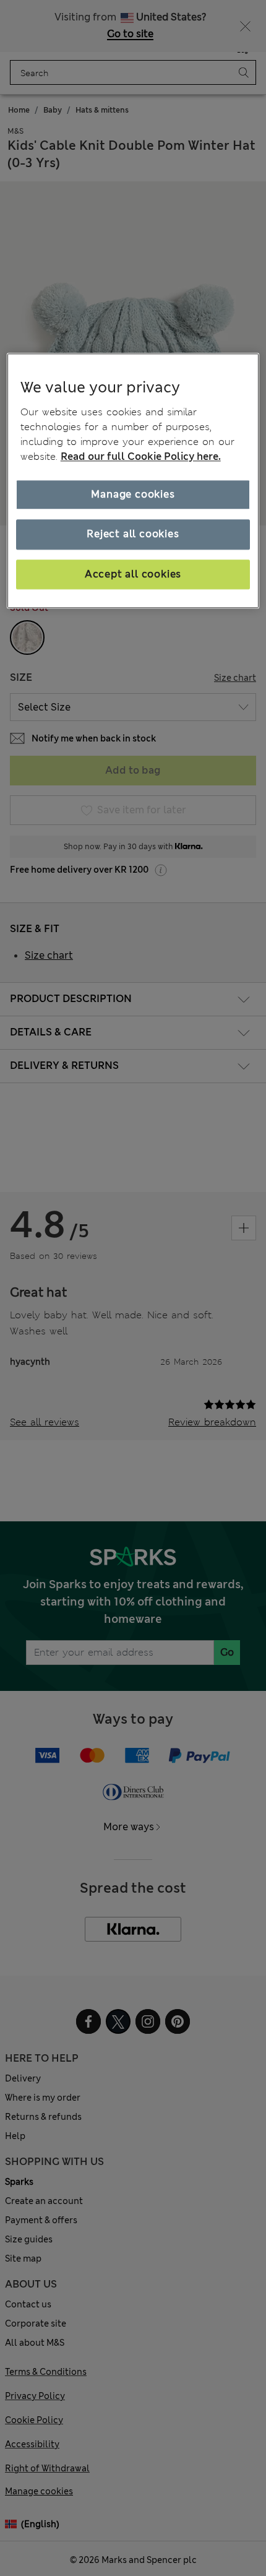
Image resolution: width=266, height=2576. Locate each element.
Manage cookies (133, 494)
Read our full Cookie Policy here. (141, 456)
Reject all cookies (133, 534)
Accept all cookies (133, 574)
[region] (133, 481)
